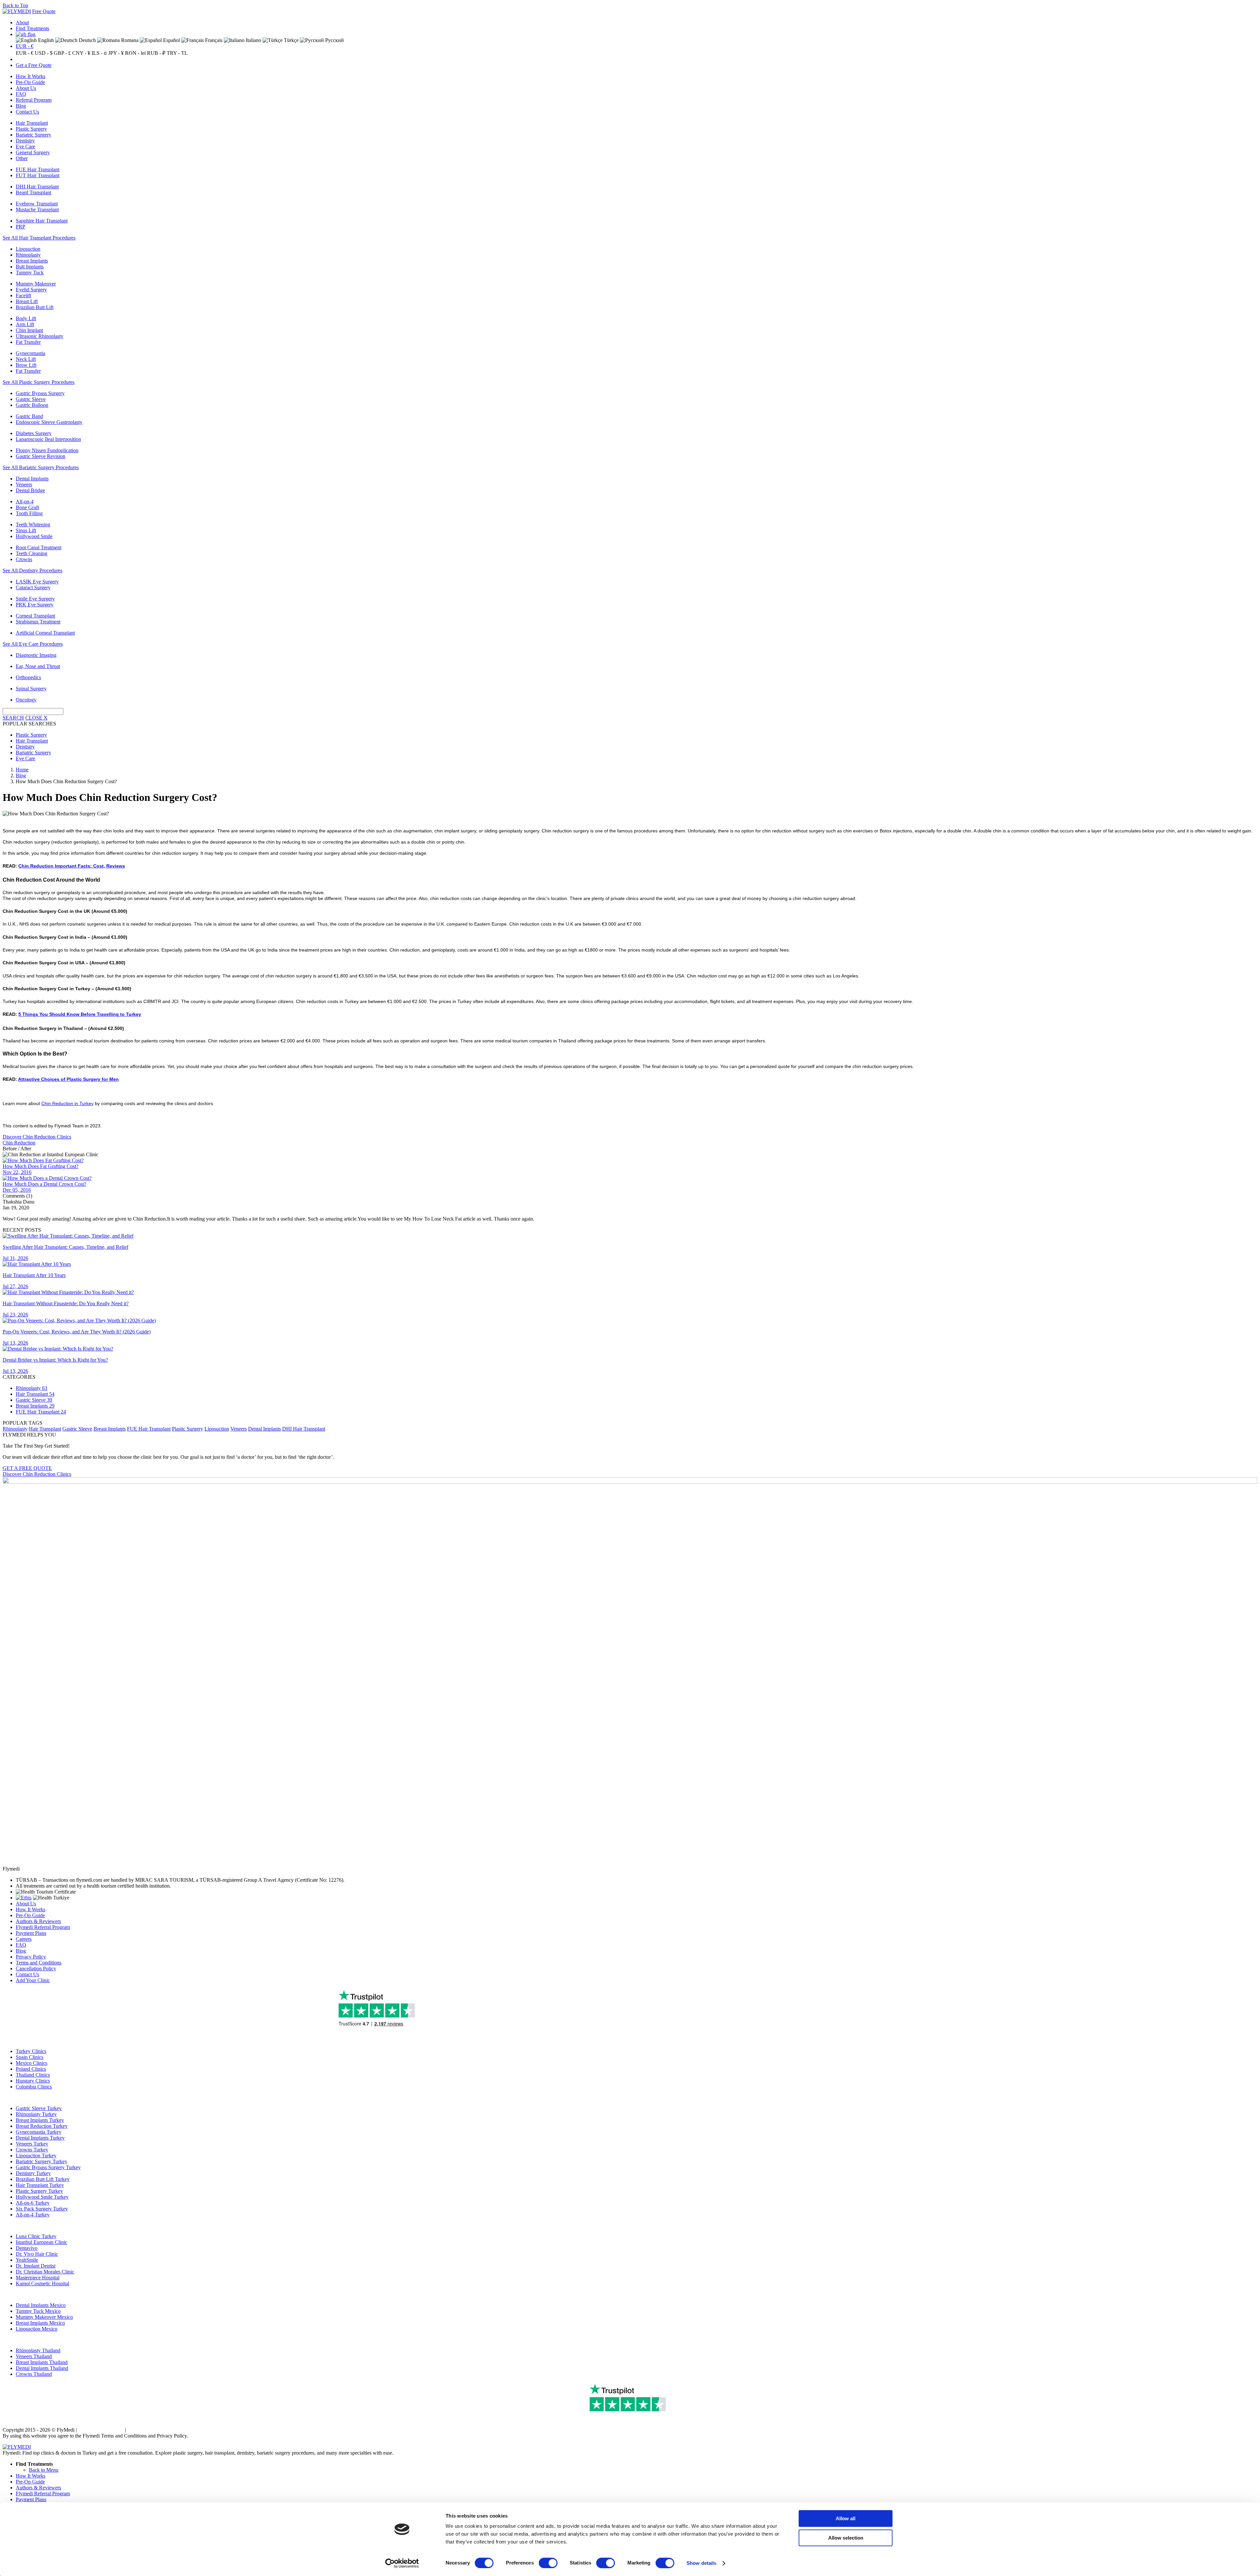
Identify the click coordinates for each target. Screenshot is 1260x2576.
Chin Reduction (19, 1143)
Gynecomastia (31, 353)
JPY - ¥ (116, 53)
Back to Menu (44, 2470)
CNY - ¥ (81, 53)
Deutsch (87, 40)
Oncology (26, 700)
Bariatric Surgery (33, 135)
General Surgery (33, 152)
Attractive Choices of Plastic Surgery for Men (68, 1079)
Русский (334, 40)
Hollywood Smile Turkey (42, 2197)
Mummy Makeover (36, 284)
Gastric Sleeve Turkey (39, 2108)
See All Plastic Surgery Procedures (39, 382)
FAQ (21, 94)
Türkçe (291, 40)
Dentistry (25, 141)
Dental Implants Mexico (41, 2305)
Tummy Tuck (30, 272)
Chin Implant (29, 330)
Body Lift (26, 318)
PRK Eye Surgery (35, 605)
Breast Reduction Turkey (42, 2126)
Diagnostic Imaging (36, 655)
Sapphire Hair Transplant (42, 221)
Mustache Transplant (37, 209)
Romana (129, 40)
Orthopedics (28, 677)
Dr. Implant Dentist (36, 2266)
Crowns (24, 559)
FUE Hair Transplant (38, 169)
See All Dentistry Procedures (32, 570)
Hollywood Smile (34, 536)
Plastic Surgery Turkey (39, 2191)
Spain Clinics (30, 2057)
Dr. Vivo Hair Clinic (37, 2254)
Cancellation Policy (36, 1969)
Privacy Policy (31, 1957)
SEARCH (13, 718)
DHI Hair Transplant (37, 187)
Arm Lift (25, 324)
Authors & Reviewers (38, 1921)
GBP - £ (62, 53)
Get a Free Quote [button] (34, 65)
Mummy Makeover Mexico (44, 2317)
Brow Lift (26, 365)
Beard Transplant (33, 192)
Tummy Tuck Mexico (38, 2311)
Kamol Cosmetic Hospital (42, 2283)
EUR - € (25, 46)
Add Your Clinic (33, 1980)
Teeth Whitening (33, 524)
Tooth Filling (29, 513)
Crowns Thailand (34, 2374)
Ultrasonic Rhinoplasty (40, 336)
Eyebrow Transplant (37, 204)
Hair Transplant (32, 123)
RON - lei (135, 53)
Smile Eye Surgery (35, 599)
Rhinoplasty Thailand (38, 2350)
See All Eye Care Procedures (33, 644)
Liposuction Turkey (36, 2156)
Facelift (23, 295)
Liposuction (28, 249)
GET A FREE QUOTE (27, 1468)
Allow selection (846, 2538)
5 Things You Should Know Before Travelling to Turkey (80, 1014)
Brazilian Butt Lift (35, 307)
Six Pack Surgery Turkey (42, 2209)
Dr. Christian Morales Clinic (45, 2272)
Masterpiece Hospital (38, 2278)
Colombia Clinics (34, 2087)
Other (22, 158)
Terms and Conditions (39, 1963)
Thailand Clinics (33, 2075)
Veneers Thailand (34, 2356)
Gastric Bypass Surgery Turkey (48, 2167)
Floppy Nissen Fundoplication (47, 450)
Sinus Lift (26, 530)
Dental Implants (32, 479)
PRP (21, 227)
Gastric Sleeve (31, 399)
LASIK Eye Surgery (37, 582)
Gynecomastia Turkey (39, 2132)
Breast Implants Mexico (40, 2323)
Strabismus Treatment (38, 622)
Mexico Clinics (31, 2063)
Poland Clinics (31, 2069)
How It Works (31, 76)
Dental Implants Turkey (40, 2138)
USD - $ (44, 53)
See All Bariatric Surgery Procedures (41, 467)
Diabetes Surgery (34, 433)
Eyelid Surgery (31, 290)
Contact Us (27, 112)
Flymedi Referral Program (43, 1927)
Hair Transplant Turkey (40, 2185)
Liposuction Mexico (37, 2329)
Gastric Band (29, 416)
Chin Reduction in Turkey (67, 1103)
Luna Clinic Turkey (36, 2236)
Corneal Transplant (35, 616)
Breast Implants (32, 261)
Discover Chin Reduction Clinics (37, 1137)
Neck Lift (26, 359)
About (22, 22)
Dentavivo (27, 2248)
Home (22, 770)
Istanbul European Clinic (42, 2242)
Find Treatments (32, 28)
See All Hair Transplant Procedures (39, 238)
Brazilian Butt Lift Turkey (43, 2179)
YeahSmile (27, 2260)
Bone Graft (27, 507)
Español (171, 40)
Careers (24, 1939)
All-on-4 (25, 502)
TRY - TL (177, 53)
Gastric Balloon (32, 405)
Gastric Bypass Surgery (40, 393)
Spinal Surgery (31, 689)
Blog (21, 106)
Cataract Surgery (33, 587)
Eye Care (25, 147)
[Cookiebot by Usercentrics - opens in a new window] (402, 2563)
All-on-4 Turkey (33, 2215)
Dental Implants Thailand (42, 2368)
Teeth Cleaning (31, 553)
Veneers (24, 484)
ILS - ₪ (99, 53)
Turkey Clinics (31, 2051)
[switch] (548, 2563)
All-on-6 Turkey (33, 2203)
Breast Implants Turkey (40, 2120)
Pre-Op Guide (30, 82)
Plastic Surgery (31, 129)
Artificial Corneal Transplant (45, 633)
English (45, 40)
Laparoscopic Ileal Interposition (48, 439)
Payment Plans (31, 1933)
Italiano (253, 40)
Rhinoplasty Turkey (36, 2114)
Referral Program (34, 100)
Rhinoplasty (28, 255)
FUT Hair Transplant (38, 175)
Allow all (846, 2518)
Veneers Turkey (32, 2144)
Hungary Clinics (33, 2081)
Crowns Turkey (32, 2150)
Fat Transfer (28, 342)
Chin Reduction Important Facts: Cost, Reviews (72, 866)
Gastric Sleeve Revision (41, 456)
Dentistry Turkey (33, 2173)
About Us (26, 88)
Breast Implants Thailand (42, 2362)
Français (213, 40)
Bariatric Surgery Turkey (42, 2161)
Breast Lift (27, 301)
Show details (701, 2563)
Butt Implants (30, 267)
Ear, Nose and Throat (38, 666)
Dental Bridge (30, 490)
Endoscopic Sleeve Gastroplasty (49, 422)
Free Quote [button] (44, 11)
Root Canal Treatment (39, 547)
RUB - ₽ (156, 53)
